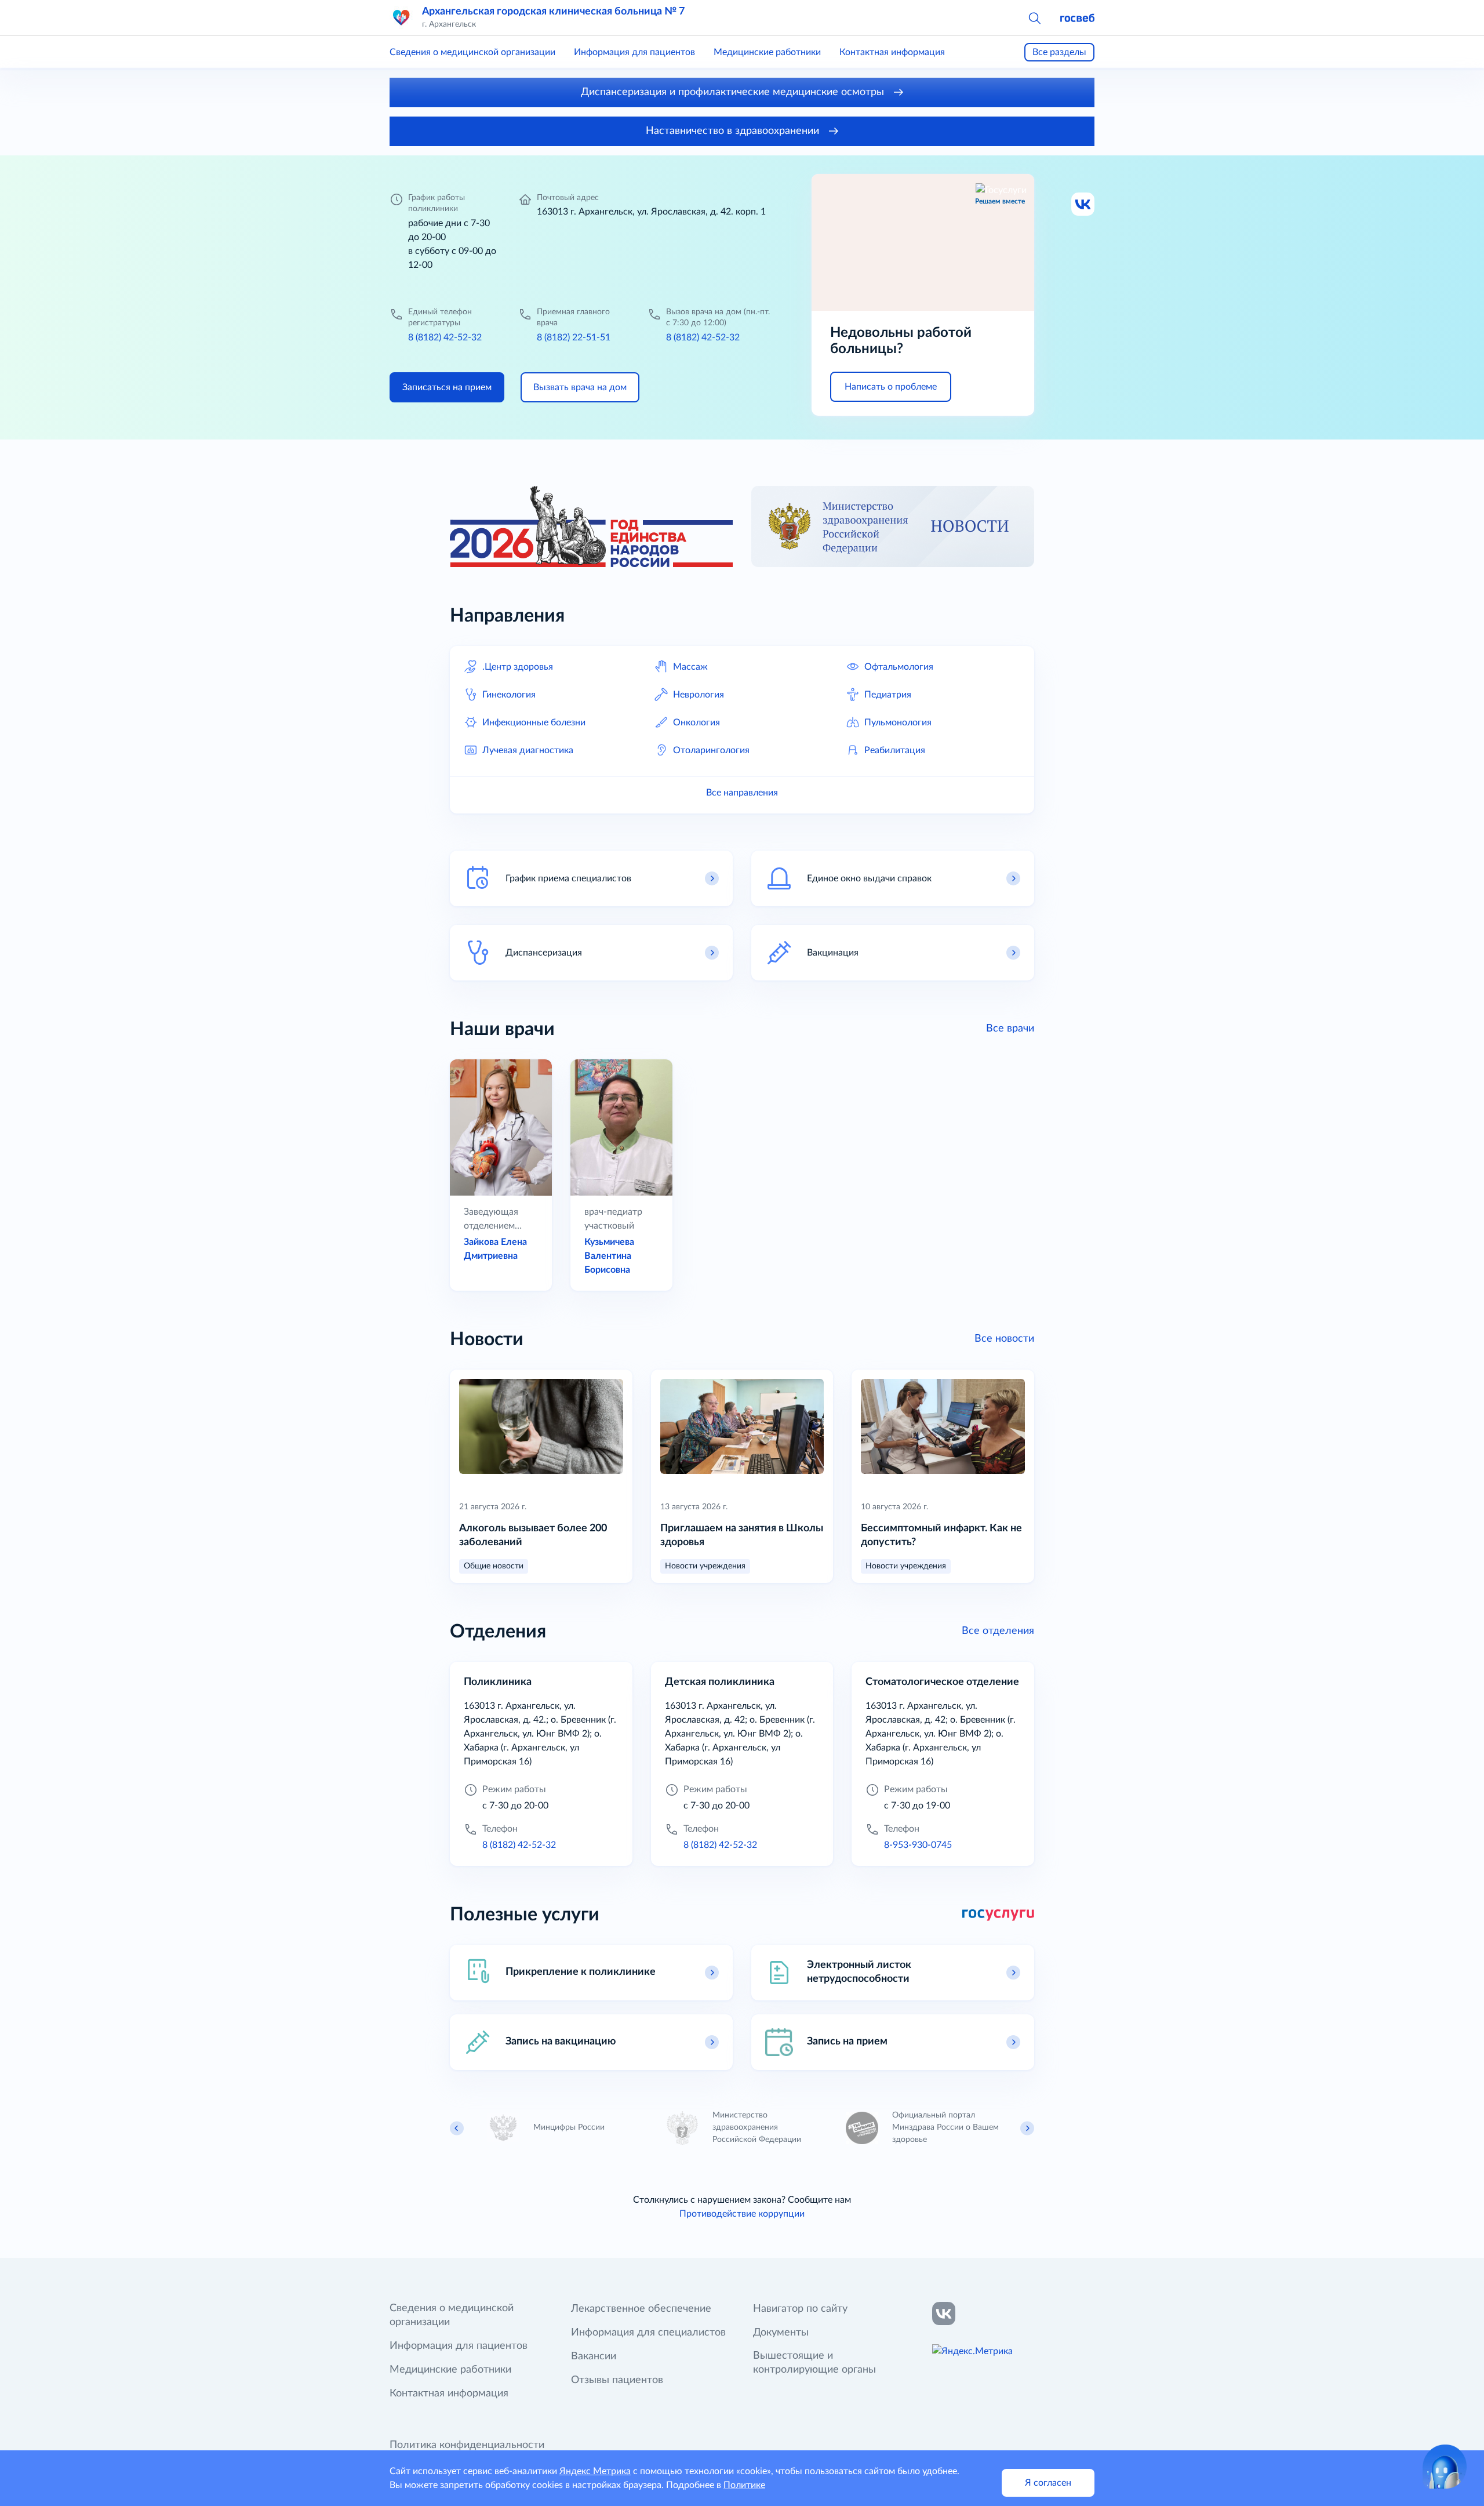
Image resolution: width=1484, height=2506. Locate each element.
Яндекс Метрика (595, 2471)
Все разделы (1059, 52)
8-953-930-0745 (918, 1845)
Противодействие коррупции (742, 2214)
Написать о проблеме (891, 387)
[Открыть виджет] (1445, 2467)
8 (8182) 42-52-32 (445, 337)
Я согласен (1048, 2483)
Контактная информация (892, 52)
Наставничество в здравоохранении (734, 131)
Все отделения (998, 1631)
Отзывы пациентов (617, 2380)
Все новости (1004, 1339)
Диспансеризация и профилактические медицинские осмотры (734, 92)
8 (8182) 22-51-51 (574, 337)
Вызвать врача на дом (580, 387)
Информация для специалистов (648, 2333)
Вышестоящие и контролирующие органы (814, 2363)
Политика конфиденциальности (467, 2445)
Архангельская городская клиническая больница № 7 (553, 12)
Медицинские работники (767, 52)
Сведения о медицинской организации (472, 52)
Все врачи (1010, 1029)
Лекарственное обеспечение (641, 2309)
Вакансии (594, 2356)
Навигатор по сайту (800, 2309)
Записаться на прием (447, 387)
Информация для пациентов (634, 52)
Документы (781, 2333)
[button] (1034, 17)
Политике (744, 2485)
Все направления (742, 793)
